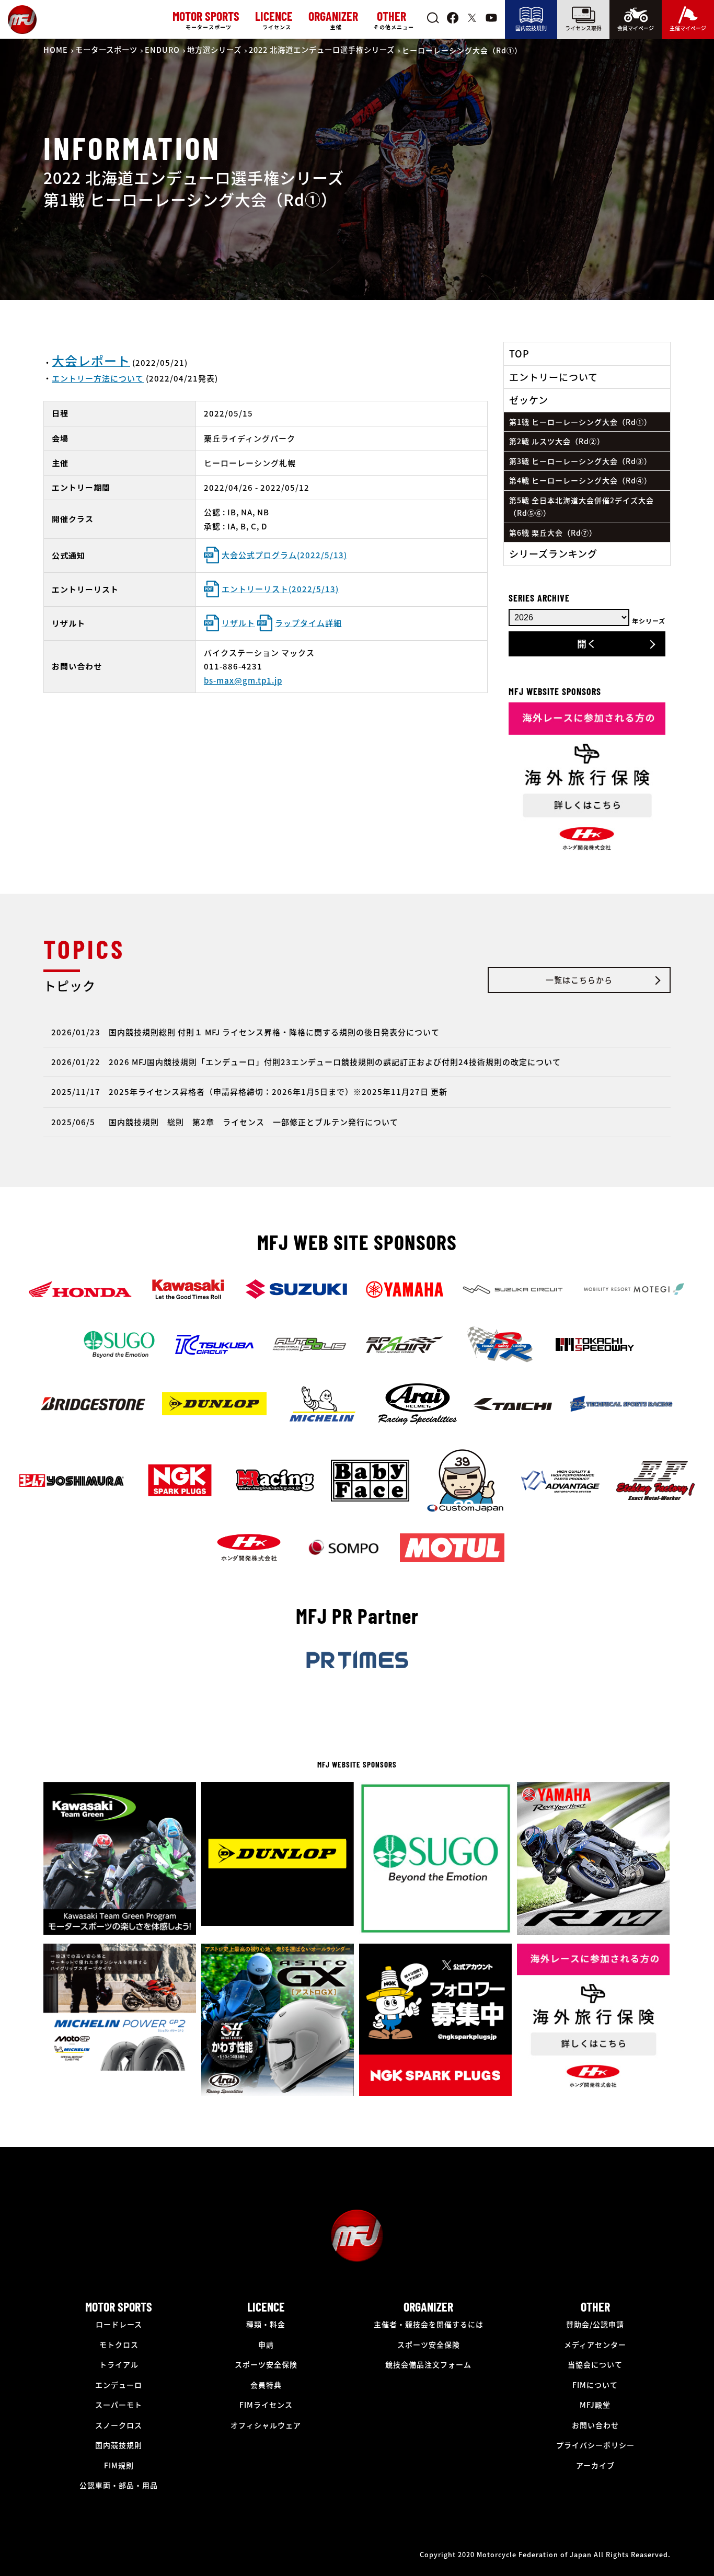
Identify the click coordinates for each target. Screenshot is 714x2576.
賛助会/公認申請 (595, 2324)
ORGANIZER (428, 2307)
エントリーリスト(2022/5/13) (280, 589)
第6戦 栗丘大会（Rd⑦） (553, 533)
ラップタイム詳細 (308, 623)
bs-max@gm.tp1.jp (243, 680)
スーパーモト (119, 2405)
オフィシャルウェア (266, 2425)
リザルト (238, 623)
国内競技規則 (531, 28)
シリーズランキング (553, 553)
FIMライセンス (266, 2405)
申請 (266, 2344)
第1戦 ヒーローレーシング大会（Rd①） (580, 422)
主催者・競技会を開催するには (429, 2324)
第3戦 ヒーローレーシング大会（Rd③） (580, 461)
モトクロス (119, 2344)
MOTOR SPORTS (119, 2307)
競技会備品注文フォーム (428, 2364)
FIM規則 (119, 2465)
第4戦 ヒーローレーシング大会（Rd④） (580, 480)
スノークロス (119, 2425)
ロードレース (119, 2324)
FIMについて (595, 2385)
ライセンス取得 (583, 28)
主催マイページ (688, 28)
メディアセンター (595, 2344)
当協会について (595, 2364)
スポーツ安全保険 (266, 2364)
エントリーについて (554, 377)
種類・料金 (266, 2324)
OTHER (595, 2307)
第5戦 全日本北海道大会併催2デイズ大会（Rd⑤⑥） (581, 507)
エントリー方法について (98, 378)
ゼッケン (529, 400)
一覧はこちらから (579, 980)
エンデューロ (119, 2385)
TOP (519, 353)
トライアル (119, 2364)
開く (587, 643)
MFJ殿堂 (595, 2405)
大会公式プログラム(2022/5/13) (284, 555)
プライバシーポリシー (595, 2445)
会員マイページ (636, 28)
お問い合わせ (595, 2425)
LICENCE (266, 2307)
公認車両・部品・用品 (119, 2485)
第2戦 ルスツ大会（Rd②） (557, 441)
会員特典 (266, 2385)
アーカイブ (595, 2465)
